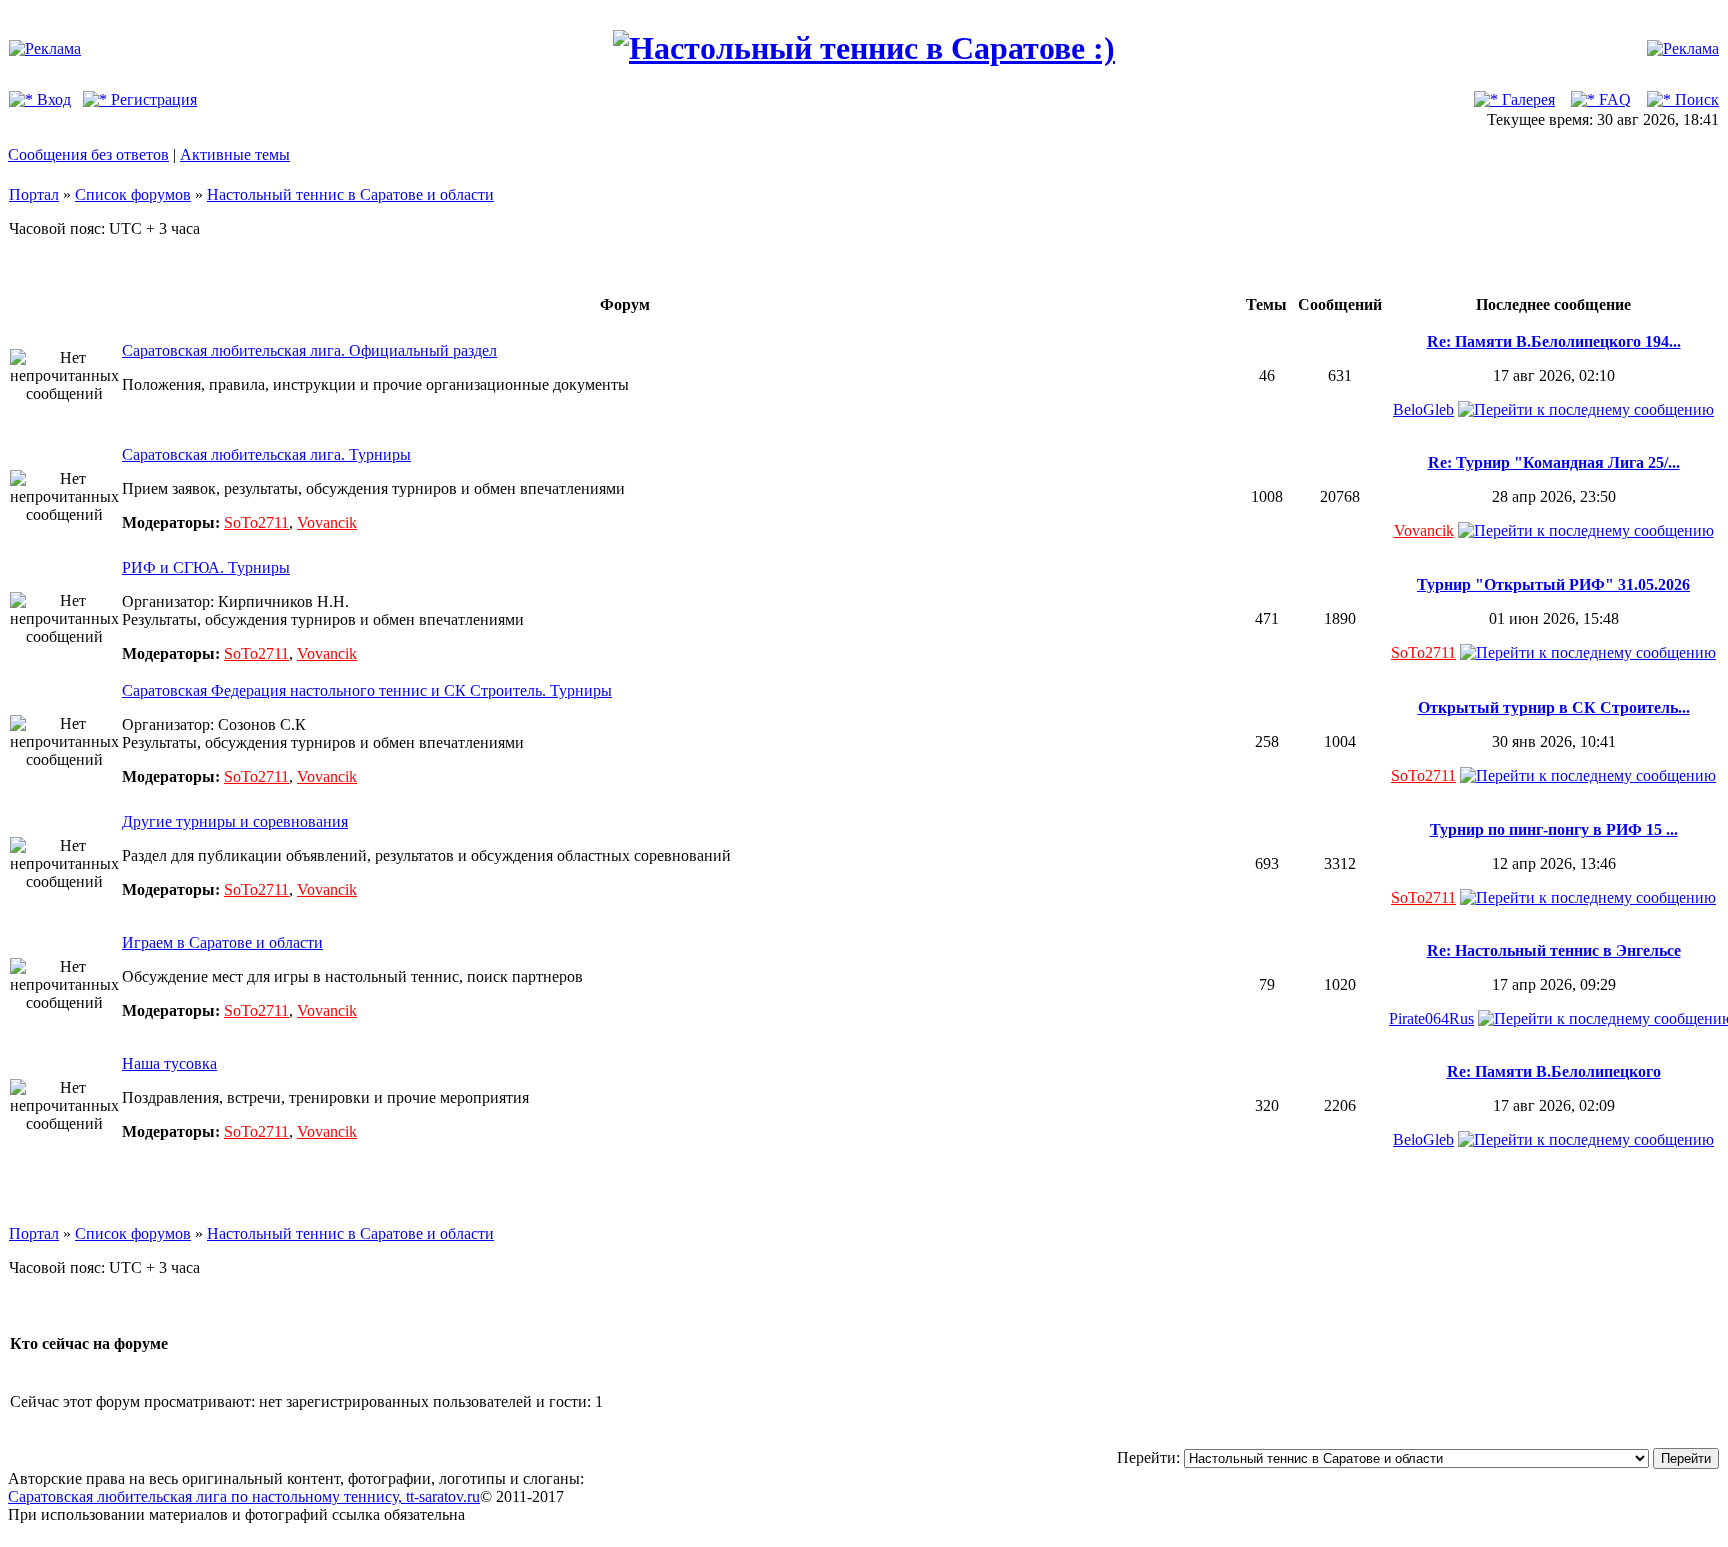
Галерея (1526, 99)
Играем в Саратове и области (222, 942)
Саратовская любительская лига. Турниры (266, 454)
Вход (52, 99)
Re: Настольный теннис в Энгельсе (1554, 950)
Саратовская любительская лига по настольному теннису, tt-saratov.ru (244, 1496)
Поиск (1695, 99)
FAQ (1613, 99)
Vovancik (327, 522)
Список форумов (133, 194)
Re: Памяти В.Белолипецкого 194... (1554, 341)
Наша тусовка (169, 1063)
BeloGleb (1423, 409)
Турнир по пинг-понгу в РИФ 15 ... (1554, 829)
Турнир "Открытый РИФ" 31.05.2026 (1553, 584)
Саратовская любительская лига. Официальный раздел (309, 350)
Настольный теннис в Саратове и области (350, 194)
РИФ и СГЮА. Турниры (206, 567)
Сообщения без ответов (88, 154)
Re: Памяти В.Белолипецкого (1554, 1071)
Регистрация (152, 99)
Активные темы (235, 154)
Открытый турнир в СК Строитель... (1554, 707)
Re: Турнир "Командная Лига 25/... (1554, 462)
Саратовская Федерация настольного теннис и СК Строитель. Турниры (367, 690)
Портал (34, 194)
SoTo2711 (256, 522)
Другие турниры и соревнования (235, 821)
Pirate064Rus (1431, 1018)
